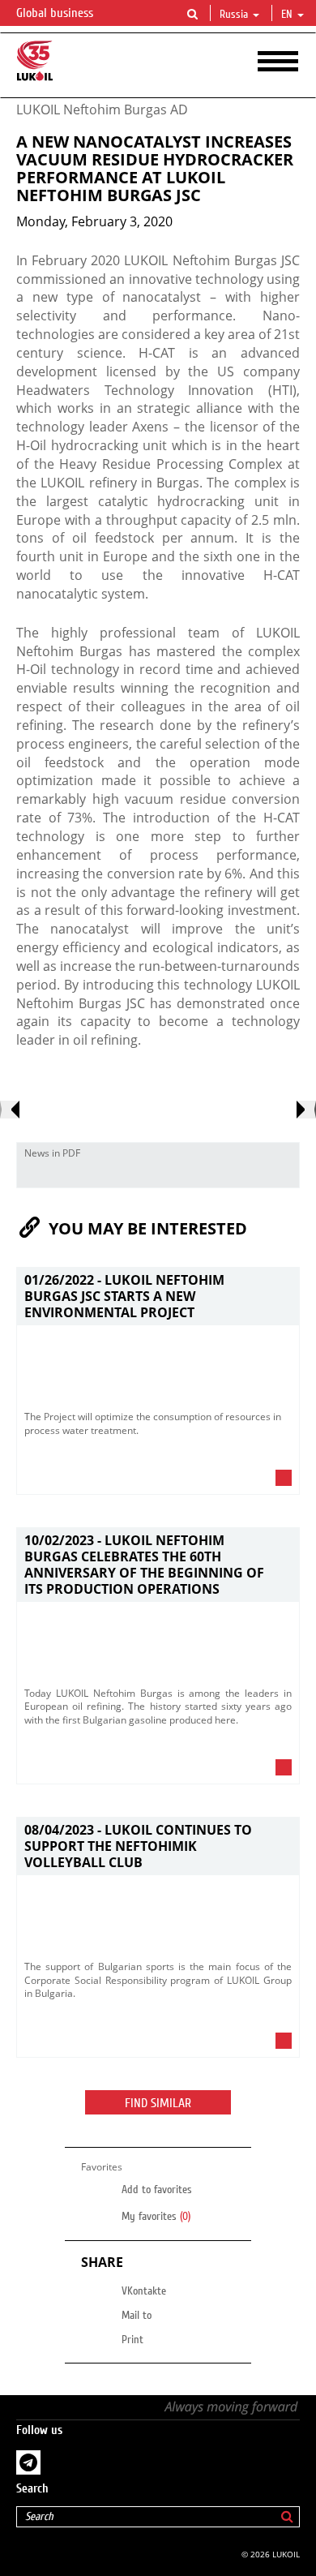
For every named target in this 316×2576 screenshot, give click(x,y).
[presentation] (10, 1110)
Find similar (158, 2103)
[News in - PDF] (283, 1175)
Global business (56, 13)
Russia (234, 15)
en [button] (288, 15)
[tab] (158, 1482)
